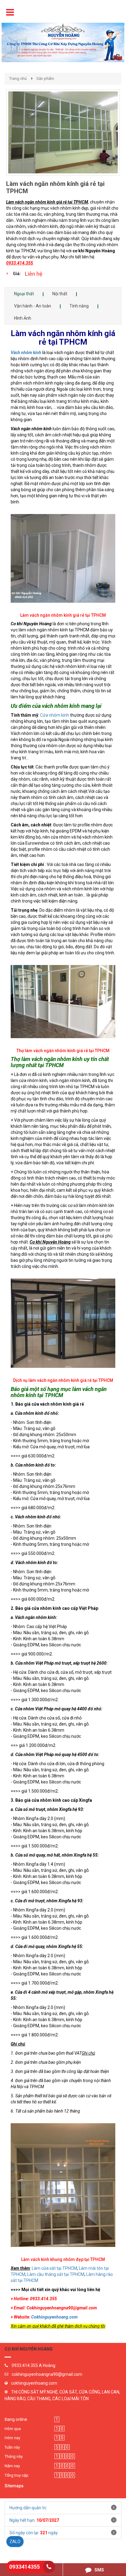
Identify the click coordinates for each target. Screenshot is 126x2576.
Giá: (17, 274)
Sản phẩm (45, 78)
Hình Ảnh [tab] (23, 318)
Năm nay (12, 2466)
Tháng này (14, 2456)
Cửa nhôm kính (55, 715)
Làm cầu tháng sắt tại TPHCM (56, 2274)
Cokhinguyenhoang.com (54, 2317)
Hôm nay (12, 2438)
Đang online (16, 2419)
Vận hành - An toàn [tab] (33, 306)
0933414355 (24, 2567)
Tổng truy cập (17, 2475)
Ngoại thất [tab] (24, 294)
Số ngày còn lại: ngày (34, 2533)
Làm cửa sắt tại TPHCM (54, 2268)
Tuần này (12, 2447)
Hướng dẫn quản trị (28, 2508)
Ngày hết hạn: (34, 2520)
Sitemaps (14, 2486)
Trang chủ (18, 78)
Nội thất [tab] (60, 294)
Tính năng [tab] (79, 306)
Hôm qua (13, 2429)
